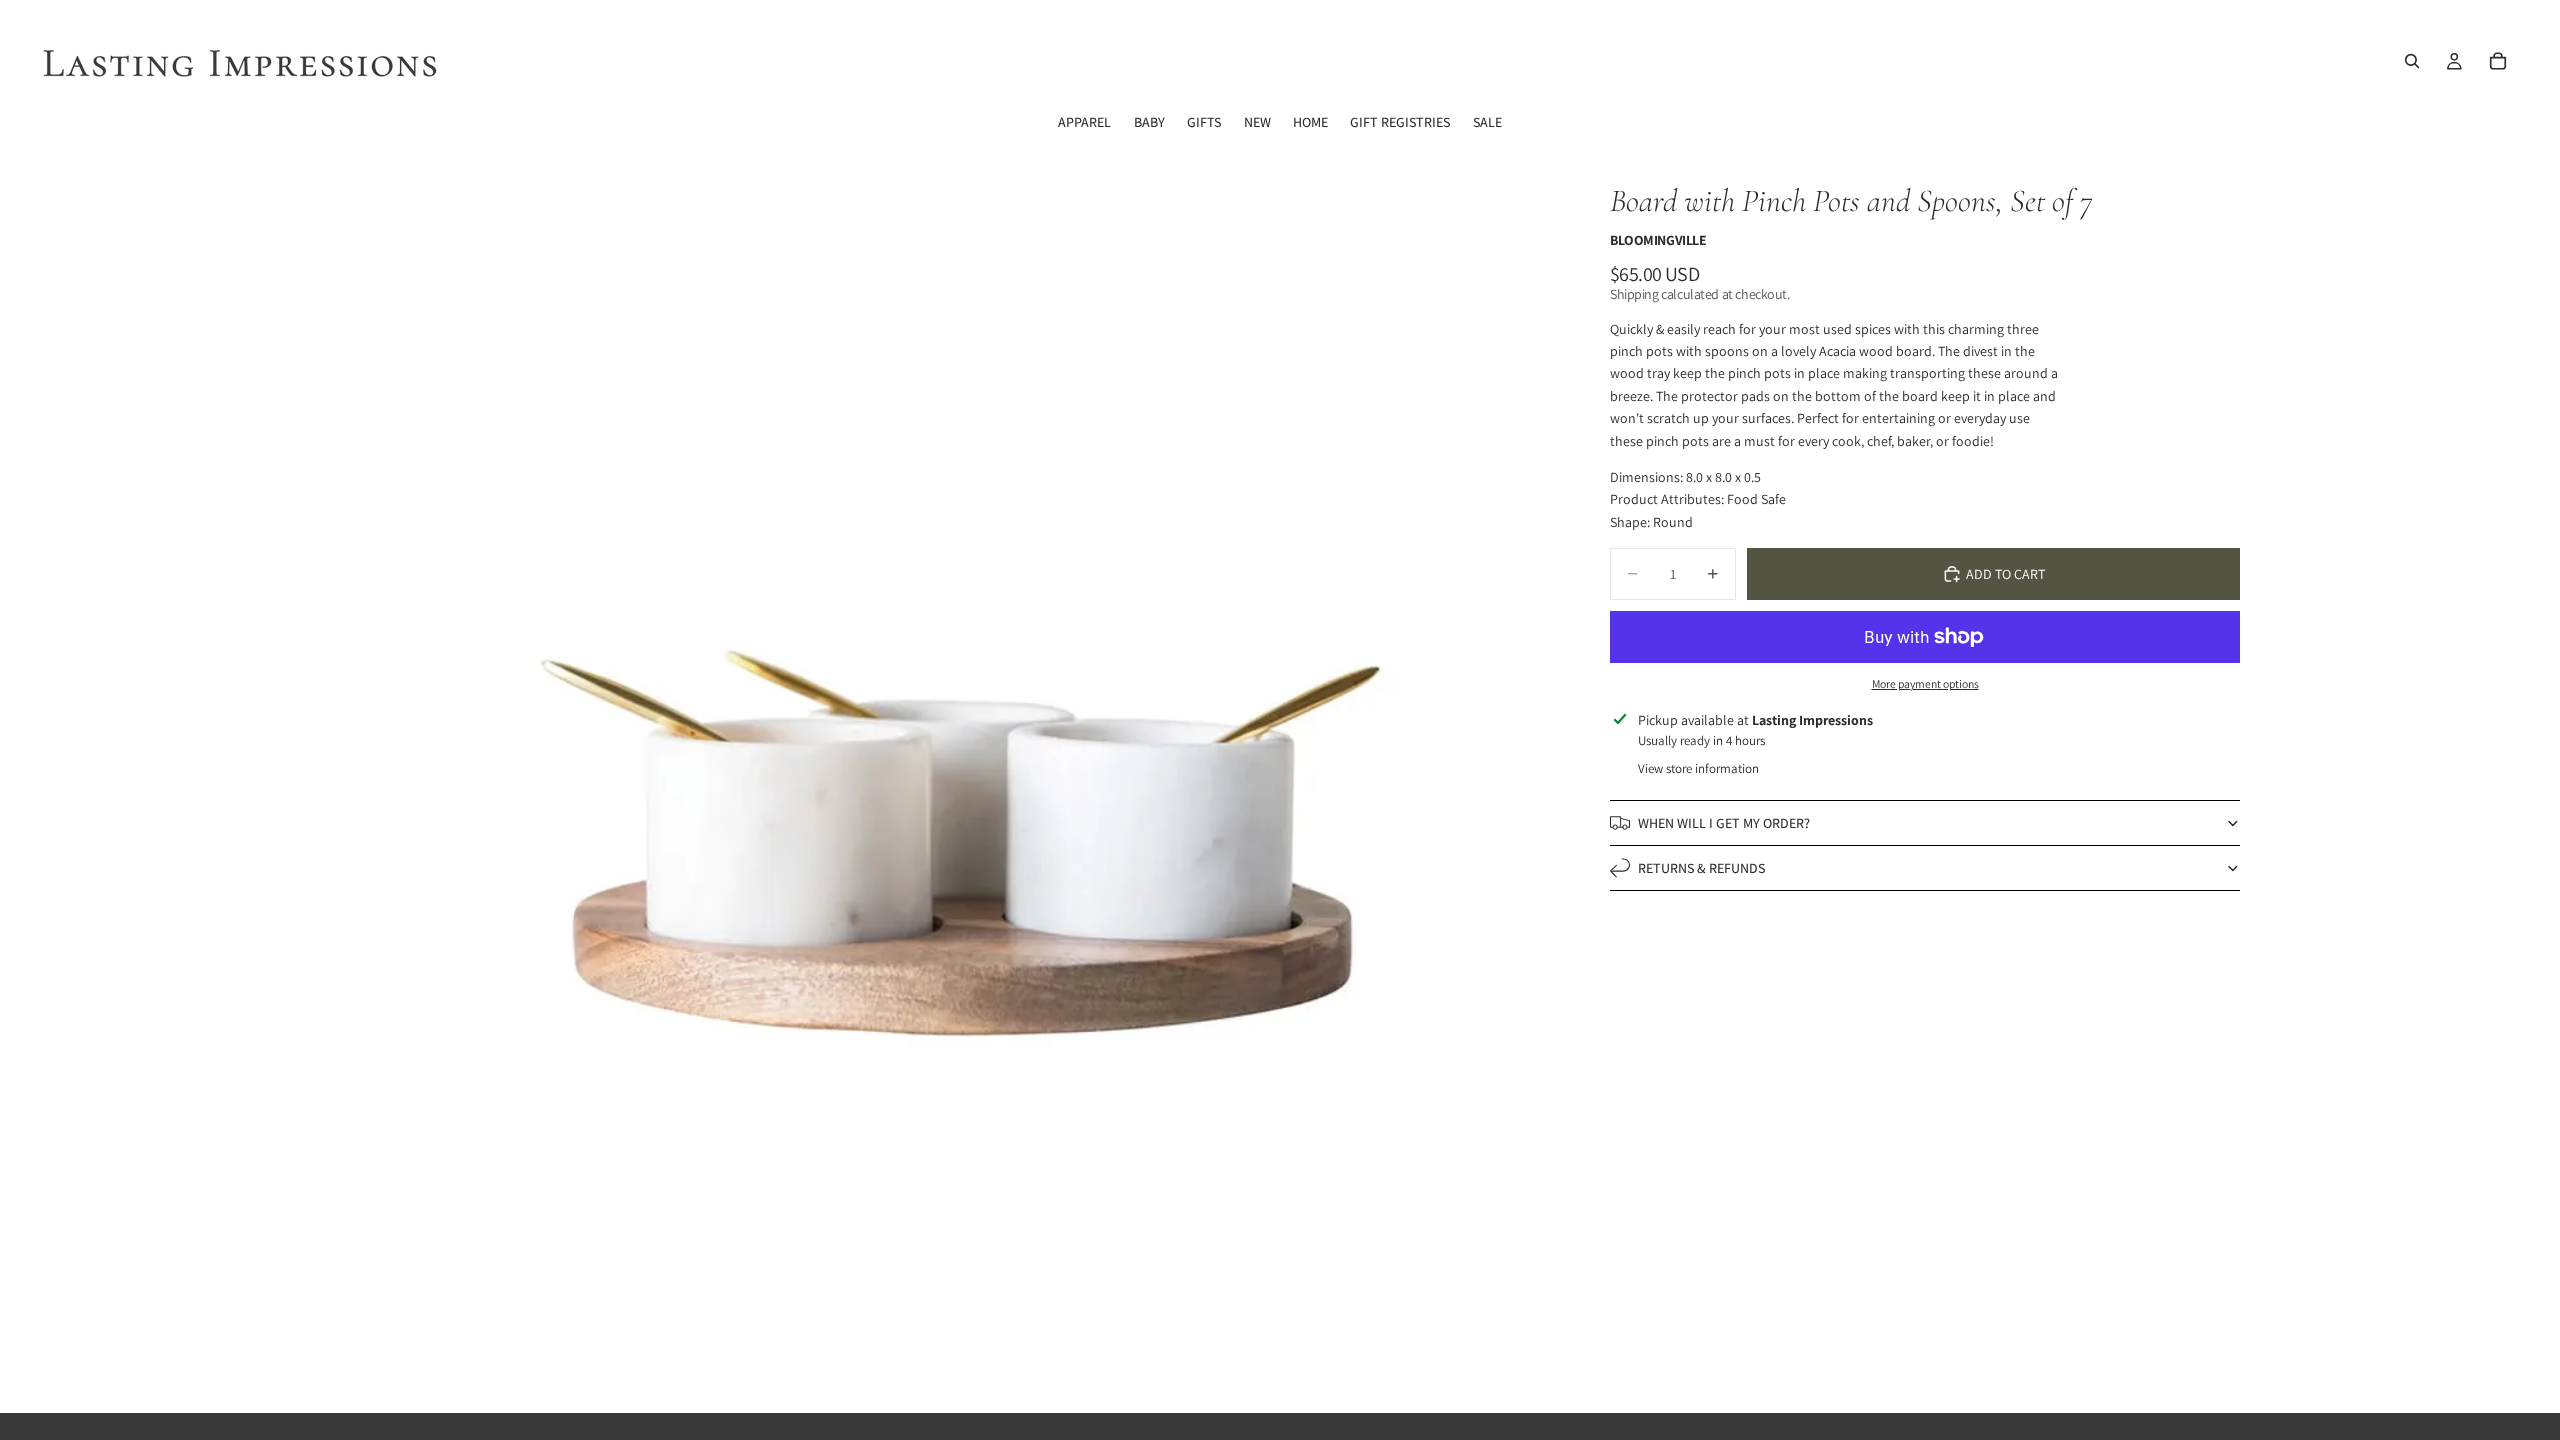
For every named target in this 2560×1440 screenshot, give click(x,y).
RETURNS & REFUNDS (1701, 868)
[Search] (2412, 61)
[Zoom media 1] (955, 778)
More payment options (1925, 683)
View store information (1698, 768)
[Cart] (2498, 61)
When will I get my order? (1724, 823)
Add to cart (2005, 574)
